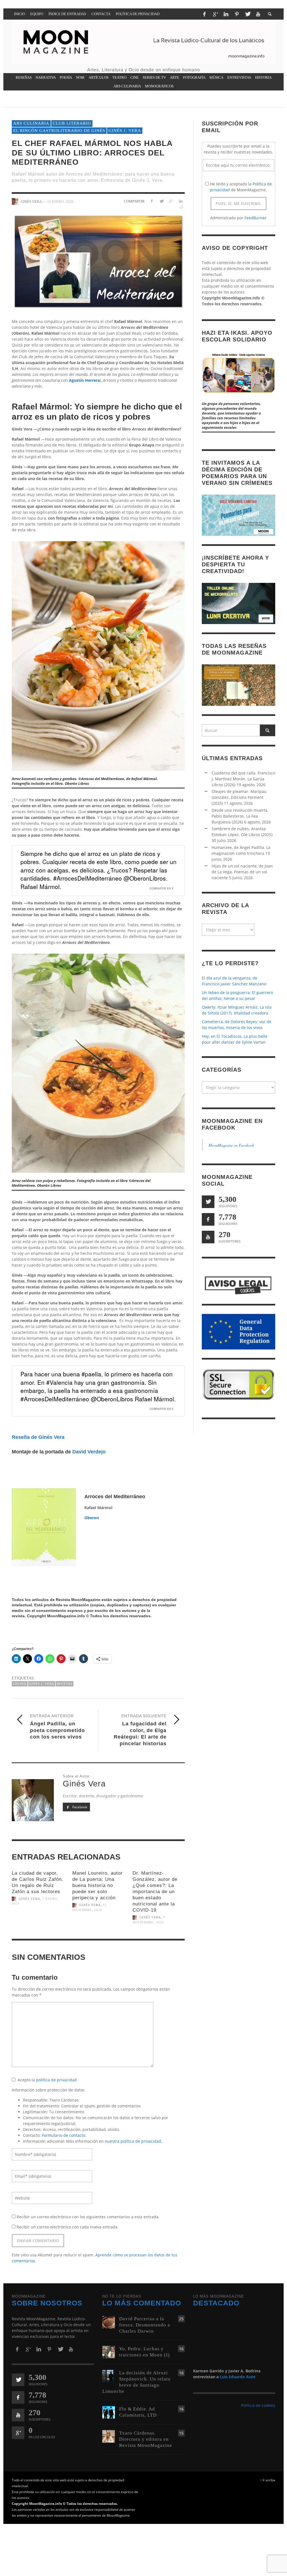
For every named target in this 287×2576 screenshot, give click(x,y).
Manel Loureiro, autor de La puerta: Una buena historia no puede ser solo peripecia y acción (98, 1885)
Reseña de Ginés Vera (38, 1437)
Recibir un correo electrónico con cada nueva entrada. (68, 2227)
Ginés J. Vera (125, 131)
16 (181, 2349)
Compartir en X (161, 888)
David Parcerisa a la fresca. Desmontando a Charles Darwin (145, 2325)
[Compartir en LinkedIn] (181, 201)
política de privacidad (56, 2080)
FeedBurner (255, 218)
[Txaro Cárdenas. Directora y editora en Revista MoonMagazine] (109, 2436)
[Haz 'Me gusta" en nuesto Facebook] (208, 1219)
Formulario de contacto (63, 2135)
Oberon (92, 1518)
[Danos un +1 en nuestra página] (18, 2433)
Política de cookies (258, 2405)
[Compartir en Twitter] (161, 201)
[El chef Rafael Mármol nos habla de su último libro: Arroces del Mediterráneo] (98, 261)
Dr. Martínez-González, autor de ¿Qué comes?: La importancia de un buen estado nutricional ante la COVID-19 (155, 1892)
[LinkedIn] (226, 14)
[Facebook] (204, 14)
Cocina (20, 1684)
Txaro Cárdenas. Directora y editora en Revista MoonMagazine (146, 2439)
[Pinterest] (237, 14)
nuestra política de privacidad (133, 2141)
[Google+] (215, 14)
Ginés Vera (29, 1899)
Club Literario (72, 123)
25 (181, 2319)
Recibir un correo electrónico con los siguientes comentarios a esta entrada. (88, 2217)
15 (181, 2433)
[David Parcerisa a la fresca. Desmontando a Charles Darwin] (109, 2322)
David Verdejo (89, 1452)
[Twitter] (247, 14)
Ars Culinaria (31, 123)
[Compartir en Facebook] (152, 201)
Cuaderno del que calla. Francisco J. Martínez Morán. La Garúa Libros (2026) (243, 779)
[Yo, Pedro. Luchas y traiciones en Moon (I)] (109, 2352)
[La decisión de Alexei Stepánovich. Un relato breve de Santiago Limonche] (109, 2376)
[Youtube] (258, 14)
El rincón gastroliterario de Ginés (59, 131)
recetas (65, 1684)
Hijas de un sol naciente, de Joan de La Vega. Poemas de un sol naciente (242, 872)
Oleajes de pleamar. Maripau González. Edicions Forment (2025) (239, 797)
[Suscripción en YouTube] (208, 1237)
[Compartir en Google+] (171, 201)
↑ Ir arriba (268, 2480)
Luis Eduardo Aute (238, 2377)
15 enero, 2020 (60, 201)
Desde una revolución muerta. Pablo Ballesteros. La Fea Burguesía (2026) (240, 816)
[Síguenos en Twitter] (208, 1202)
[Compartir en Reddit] (181, 207)
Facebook (79, 1807)
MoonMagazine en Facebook (231, 1145)
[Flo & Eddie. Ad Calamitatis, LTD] (109, 2412)
